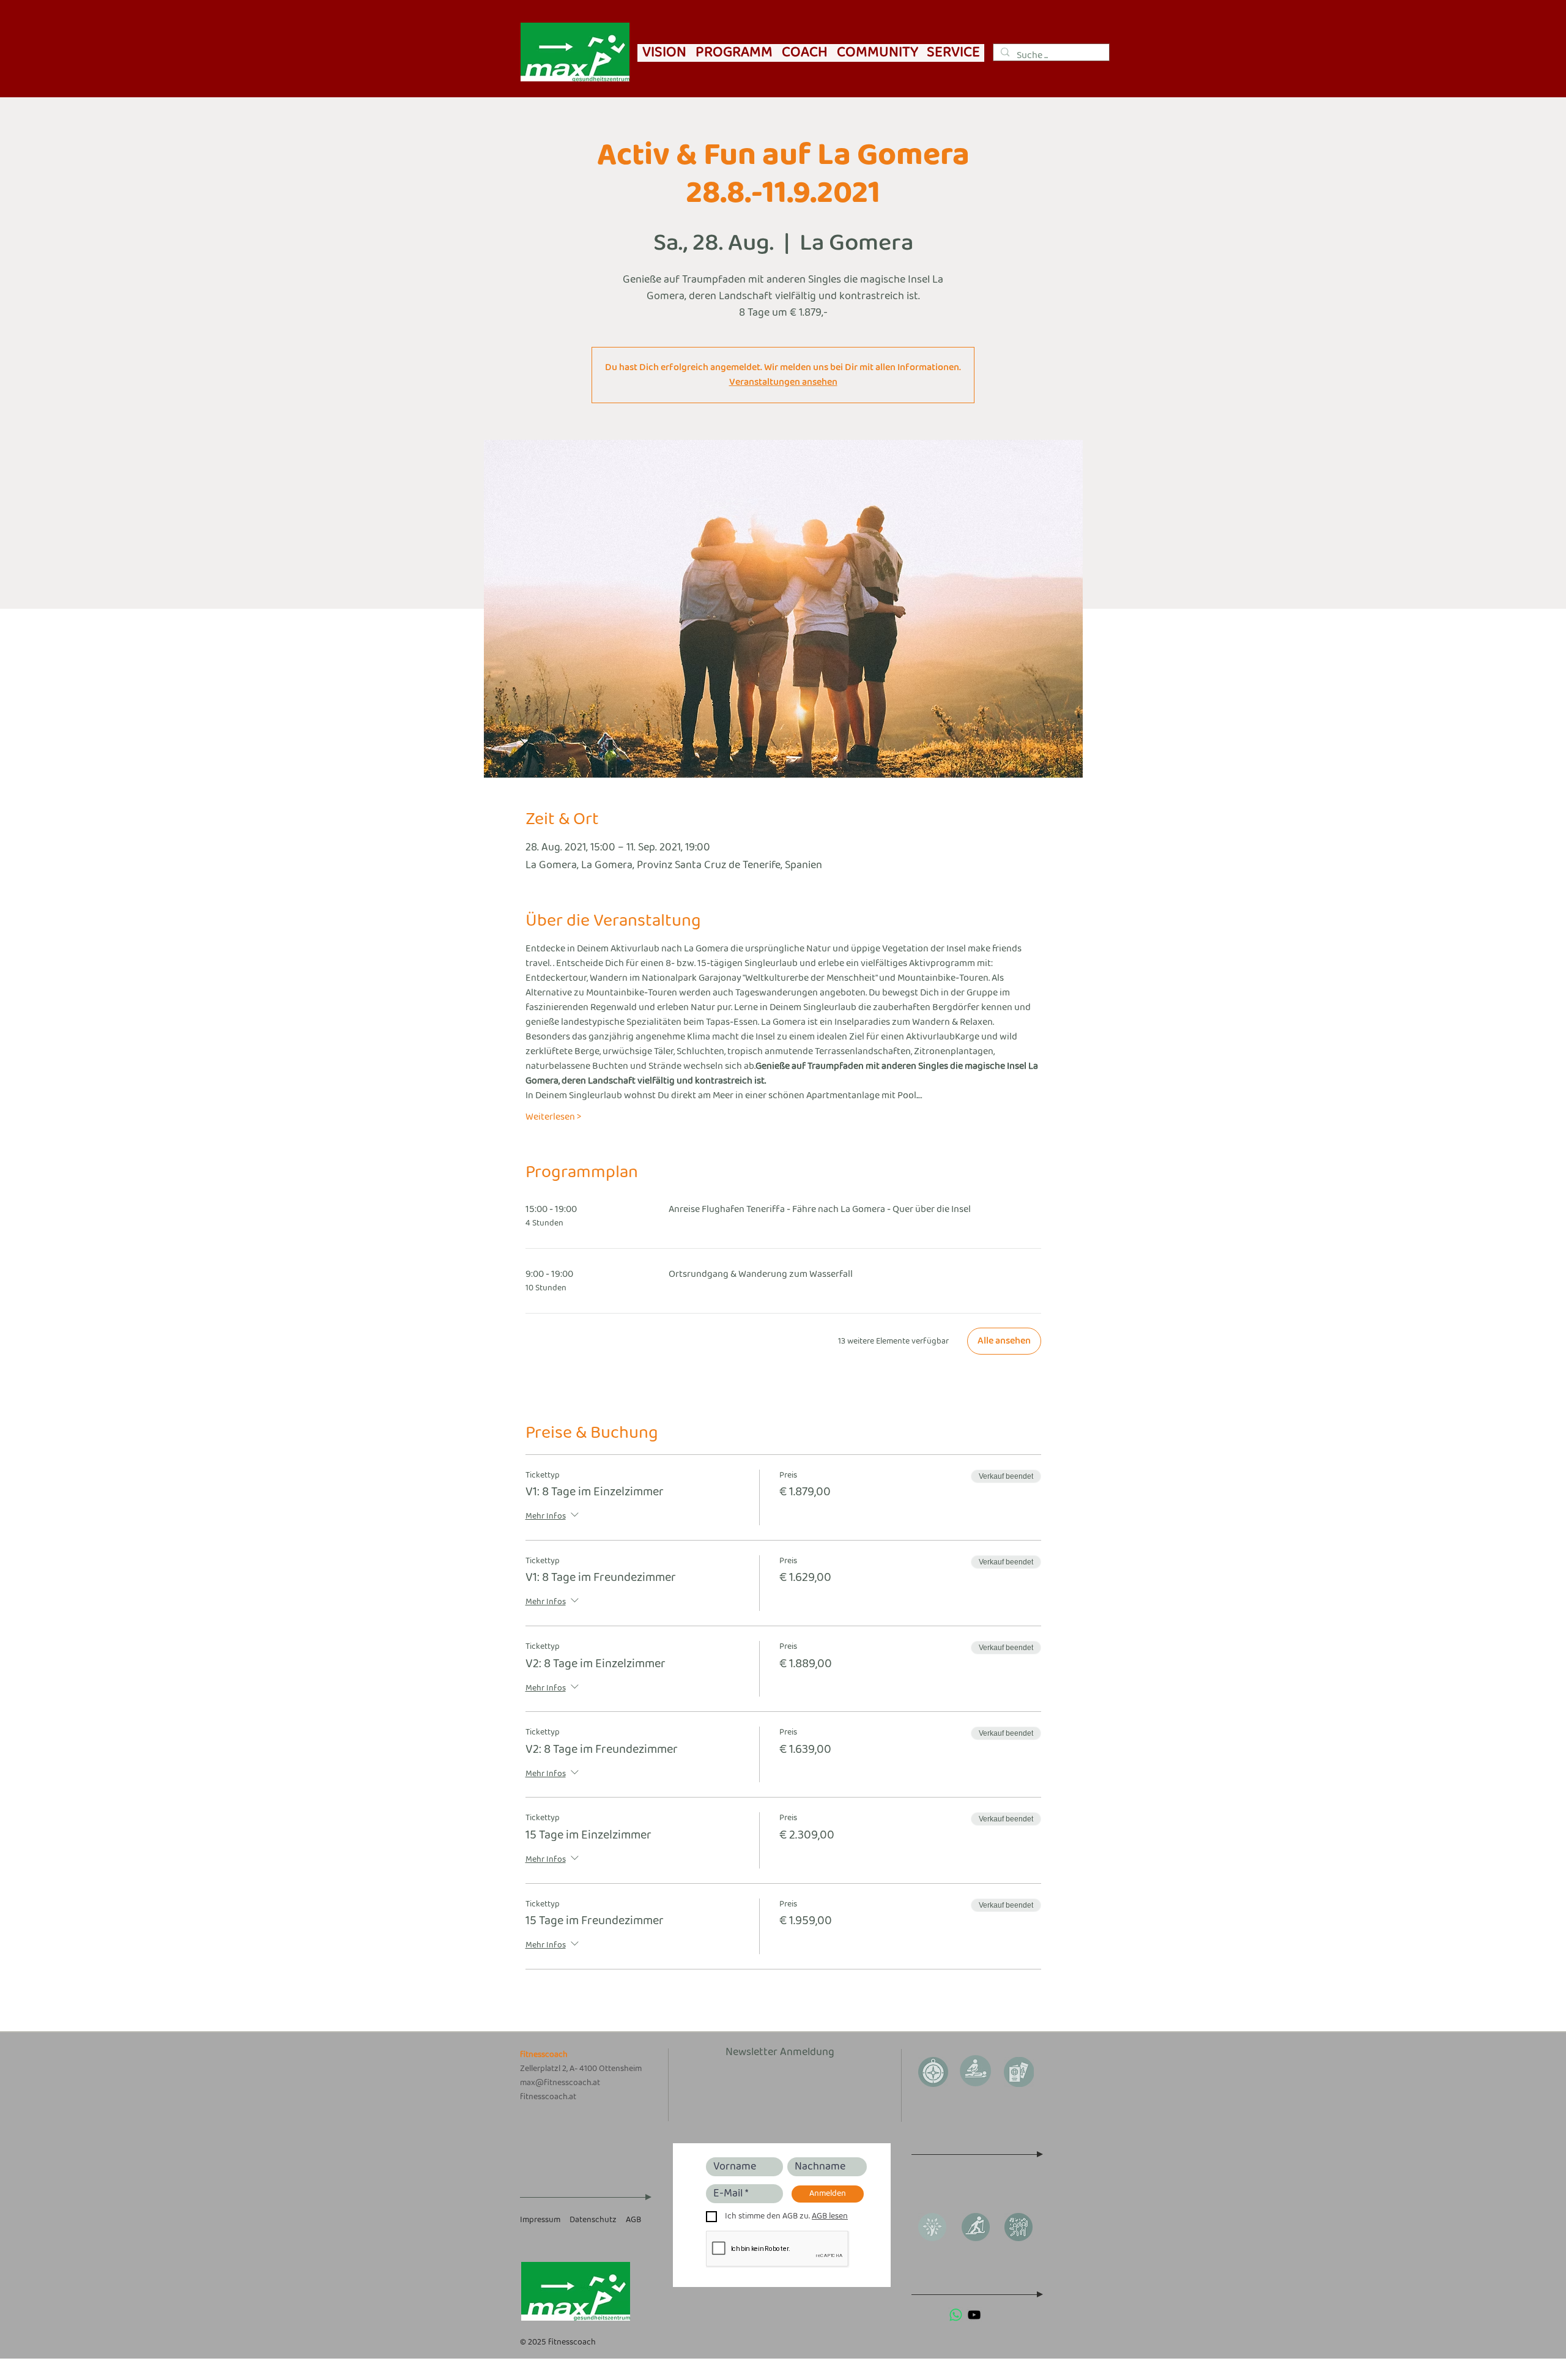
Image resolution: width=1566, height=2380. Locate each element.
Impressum (540, 2220)
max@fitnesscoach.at (560, 2083)
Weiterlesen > (553, 1117)
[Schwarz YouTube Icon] (974, 2315)
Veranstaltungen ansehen (783, 382)
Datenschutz (593, 2220)
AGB (633, 2220)
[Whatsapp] (956, 2315)
